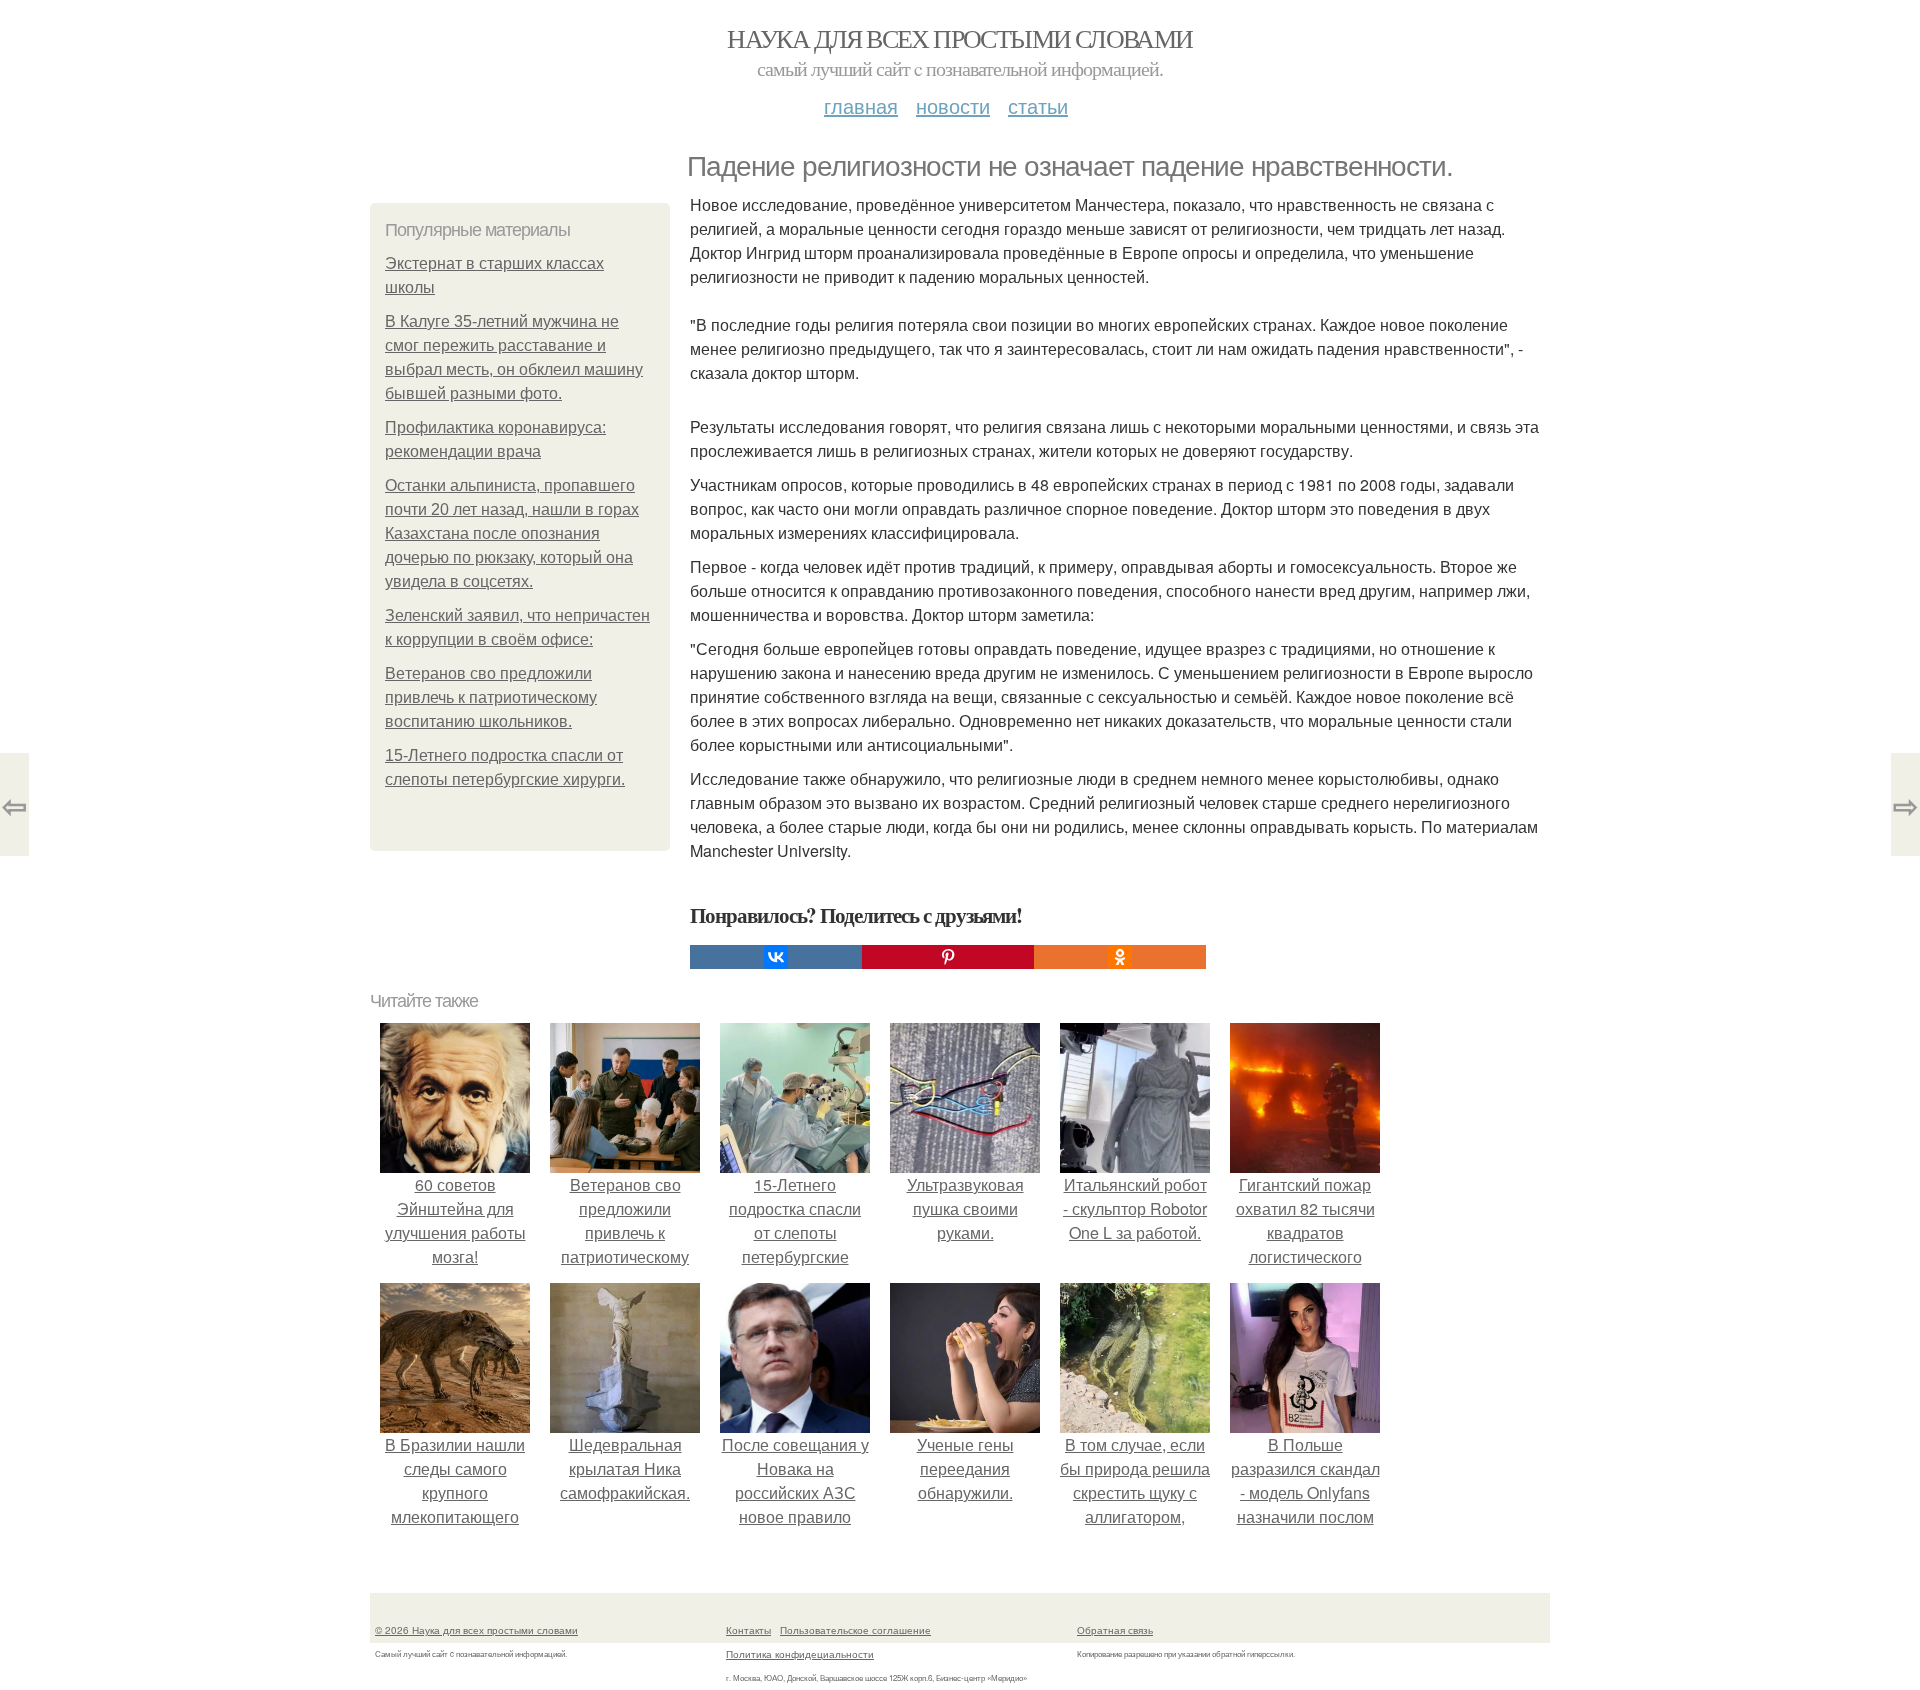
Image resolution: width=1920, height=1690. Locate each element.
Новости (953, 105)
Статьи (1038, 105)
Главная (861, 105)
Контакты (748, 1630)
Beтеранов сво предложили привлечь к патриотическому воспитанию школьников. (491, 697)
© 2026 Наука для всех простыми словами (476, 1630)
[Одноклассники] (1120, 957)
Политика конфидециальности (800, 1654)
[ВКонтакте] (776, 957)
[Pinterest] (948, 957)
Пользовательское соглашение (855, 1630)
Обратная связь (1115, 1630)
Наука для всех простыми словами (959, 38)
